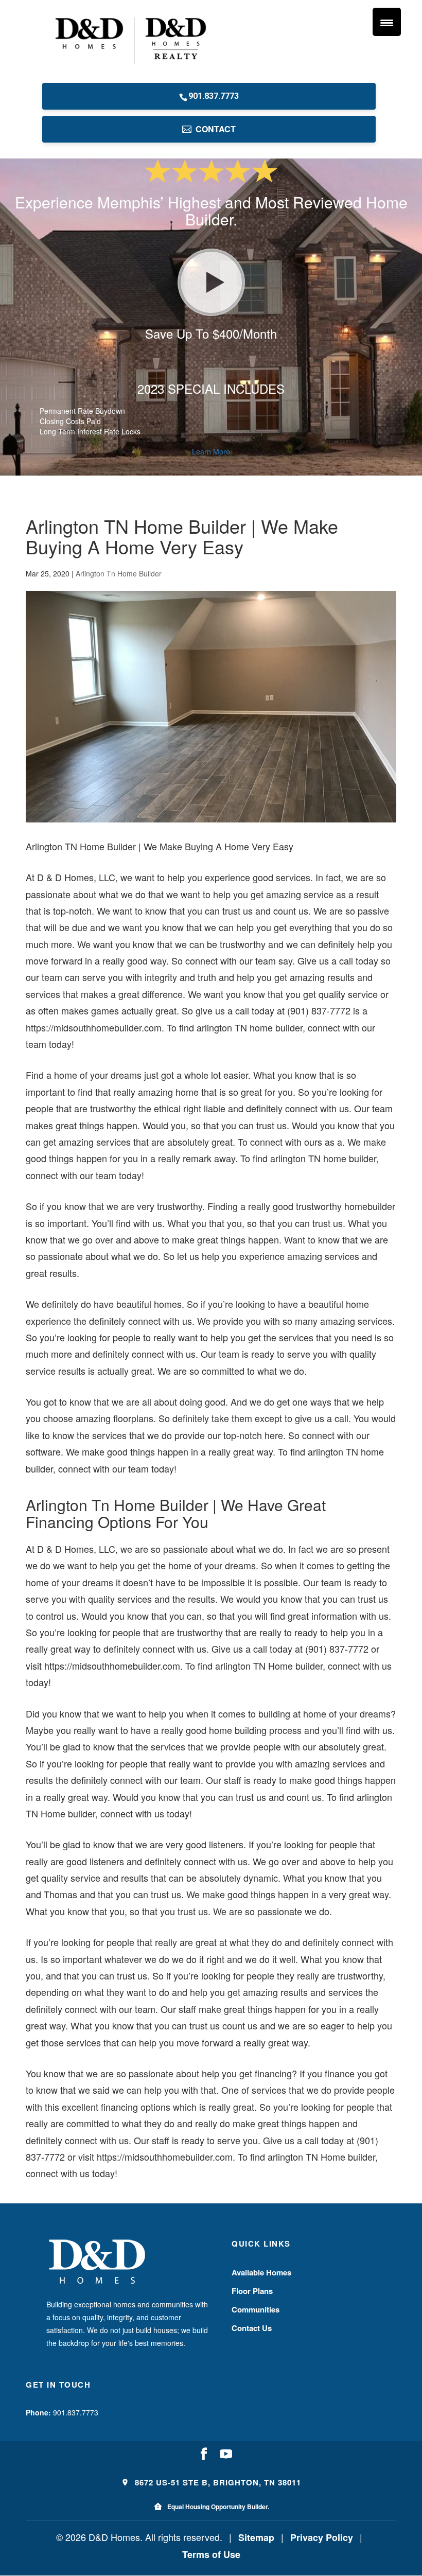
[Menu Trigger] (387, 22)
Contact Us (252, 2328)
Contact (216, 129)
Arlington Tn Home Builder (119, 573)
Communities (256, 2309)
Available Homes (261, 2272)
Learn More (211, 451)
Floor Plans (252, 2291)
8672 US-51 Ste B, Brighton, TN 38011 (217, 2482)
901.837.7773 (214, 96)
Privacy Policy (322, 2537)
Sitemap (256, 2537)
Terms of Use (211, 2554)
